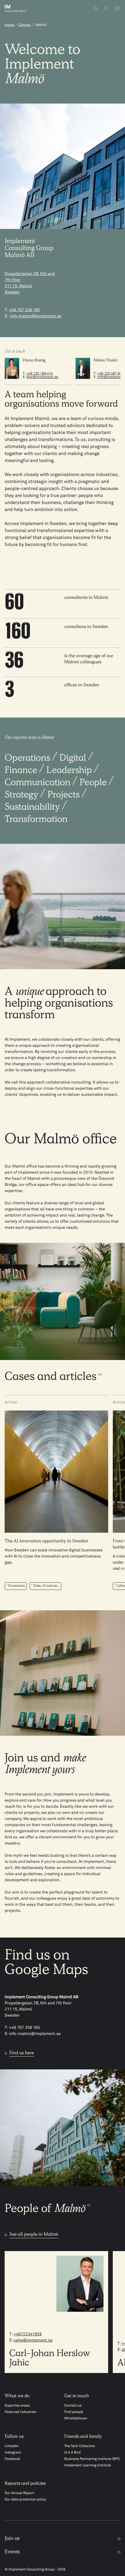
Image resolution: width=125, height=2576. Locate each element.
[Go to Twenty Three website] (106, 8)
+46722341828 (27, 2334)
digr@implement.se (42, 377)
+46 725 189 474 (40, 374)
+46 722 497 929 (110, 374)
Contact (25, 25)
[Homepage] (21, 8)
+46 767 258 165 (24, 310)
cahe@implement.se (33, 2341)
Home (9, 25)
